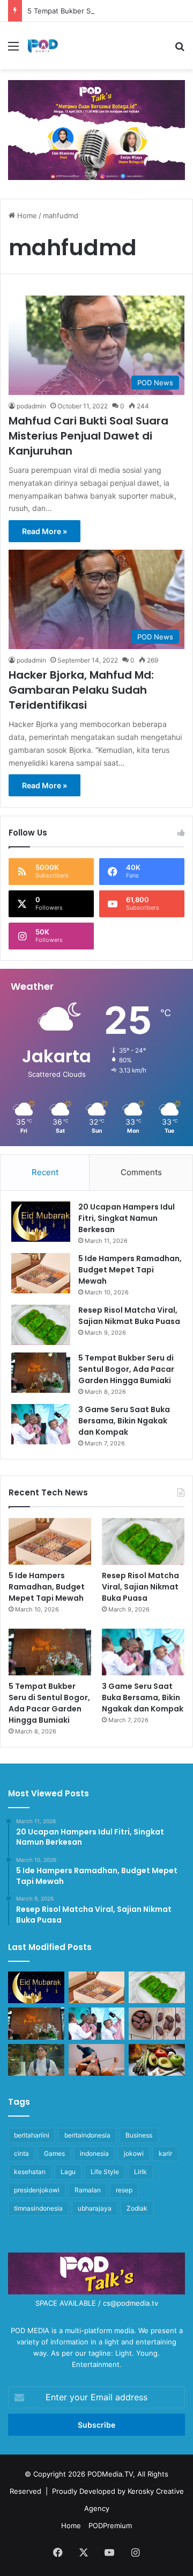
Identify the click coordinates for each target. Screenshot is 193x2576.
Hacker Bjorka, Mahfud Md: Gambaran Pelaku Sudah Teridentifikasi (81, 690)
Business (139, 2135)
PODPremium (110, 2525)
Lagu (68, 2172)
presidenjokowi (37, 2190)
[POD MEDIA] (43, 46)
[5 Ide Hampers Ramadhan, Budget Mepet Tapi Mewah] (41, 1273)
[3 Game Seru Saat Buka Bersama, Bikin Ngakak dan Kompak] (41, 1424)
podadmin (31, 406)
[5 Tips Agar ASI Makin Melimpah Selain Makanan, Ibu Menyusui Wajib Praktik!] (97, 2060)
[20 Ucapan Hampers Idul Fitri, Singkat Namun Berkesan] (41, 1222)
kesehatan (30, 2172)
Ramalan (88, 2190)
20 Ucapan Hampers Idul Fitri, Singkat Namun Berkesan (127, 1218)
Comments (141, 1172)
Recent (45, 1172)
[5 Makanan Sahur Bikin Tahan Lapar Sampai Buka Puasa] (157, 2023)
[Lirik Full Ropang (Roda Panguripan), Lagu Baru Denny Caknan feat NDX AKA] (36, 2060)
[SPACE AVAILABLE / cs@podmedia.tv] (96, 129)
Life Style (105, 2172)
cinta (21, 2153)
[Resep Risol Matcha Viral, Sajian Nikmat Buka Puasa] (41, 1325)
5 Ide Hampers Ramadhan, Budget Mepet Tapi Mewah (130, 1270)
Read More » (44, 531)
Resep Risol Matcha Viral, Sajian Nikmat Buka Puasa (129, 1316)
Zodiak (137, 2208)
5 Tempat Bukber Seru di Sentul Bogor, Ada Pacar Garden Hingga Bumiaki (126, 1369)
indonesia (94, 2153)
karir (165, 2153)
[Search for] (180, 50)
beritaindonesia (87, 2135)
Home (26, 215)
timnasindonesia (38, 2208)
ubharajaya (95, 2208)
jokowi (134, 2153)
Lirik (140, 2172)
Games (54, 2153)
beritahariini (32, 2135)
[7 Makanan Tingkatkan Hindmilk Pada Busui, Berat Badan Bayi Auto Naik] (157, 2060)
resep (124, 2190)
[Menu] (13, 50)
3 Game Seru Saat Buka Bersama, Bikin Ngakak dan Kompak (124, 1421)
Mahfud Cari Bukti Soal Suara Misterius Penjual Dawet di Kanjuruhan (88, 436)
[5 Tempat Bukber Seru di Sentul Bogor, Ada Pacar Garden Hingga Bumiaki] (41, 1373)
